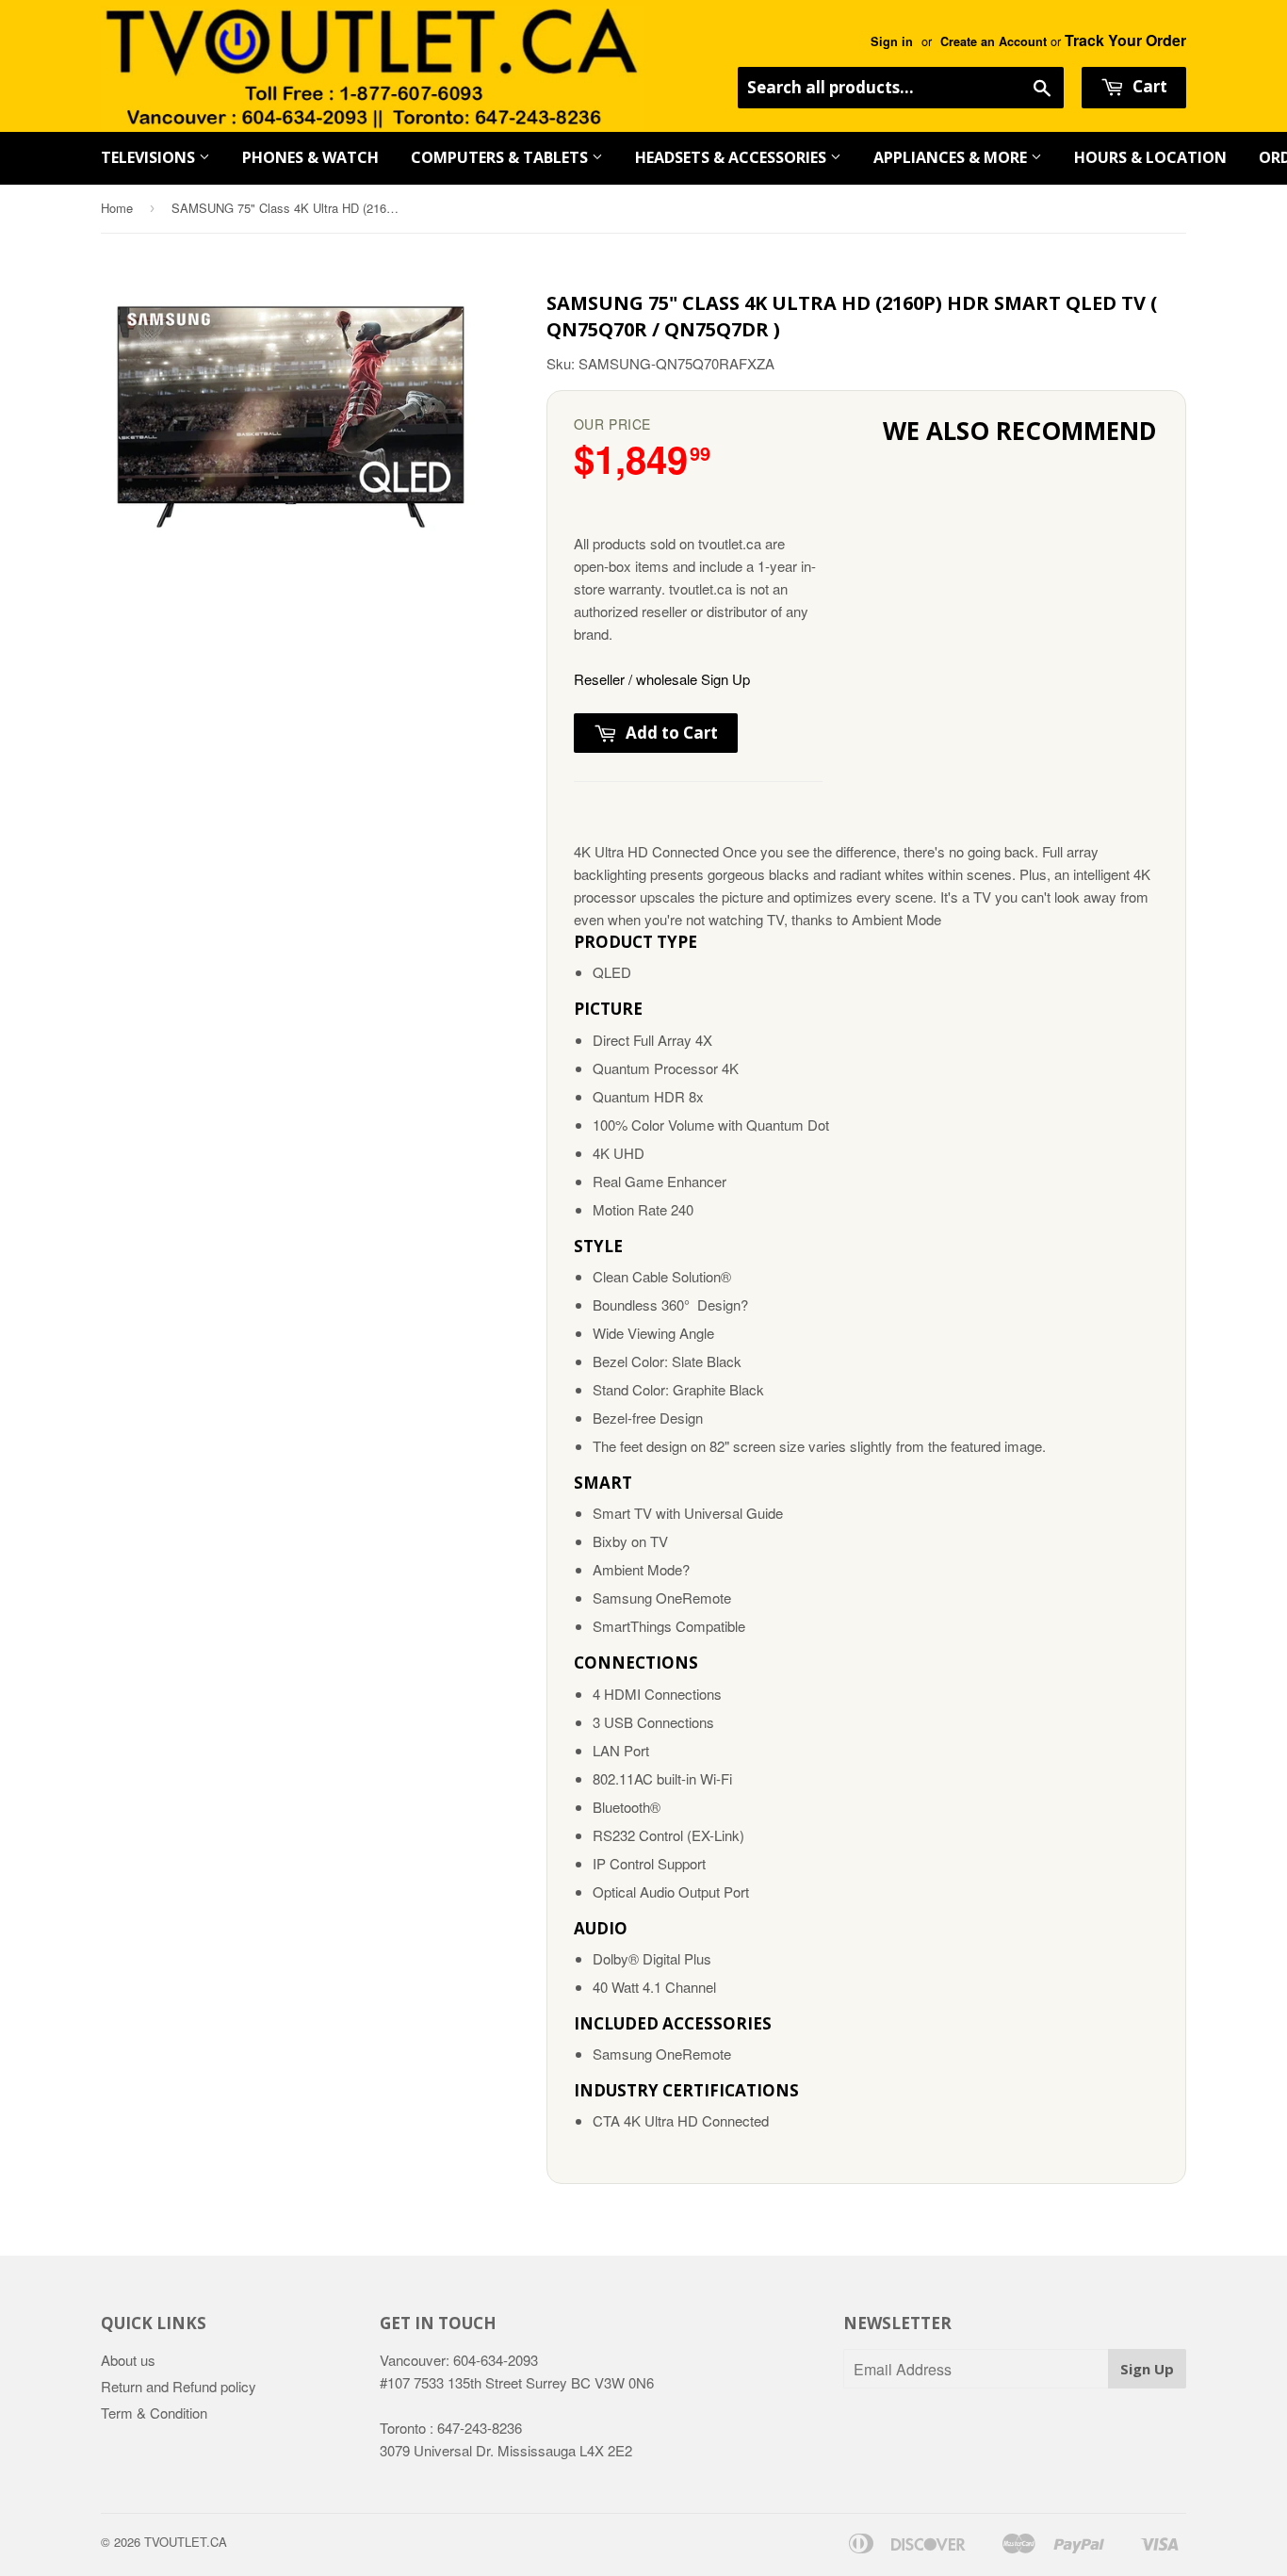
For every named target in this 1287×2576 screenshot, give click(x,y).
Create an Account (994, 41)
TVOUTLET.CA (186, 2542)
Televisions (150, 157)
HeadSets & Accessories (733, 157)
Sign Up (1147, 2369)
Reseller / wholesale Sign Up (662, 679)
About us (128, 2360)
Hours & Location (1150, 157)
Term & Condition (154, 2413)
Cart (1148, 86)
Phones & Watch (310, 157)
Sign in (892, 41)
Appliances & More (952, 157)
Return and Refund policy (179, 2386)
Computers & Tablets (501, 157)
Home (117, 208)
